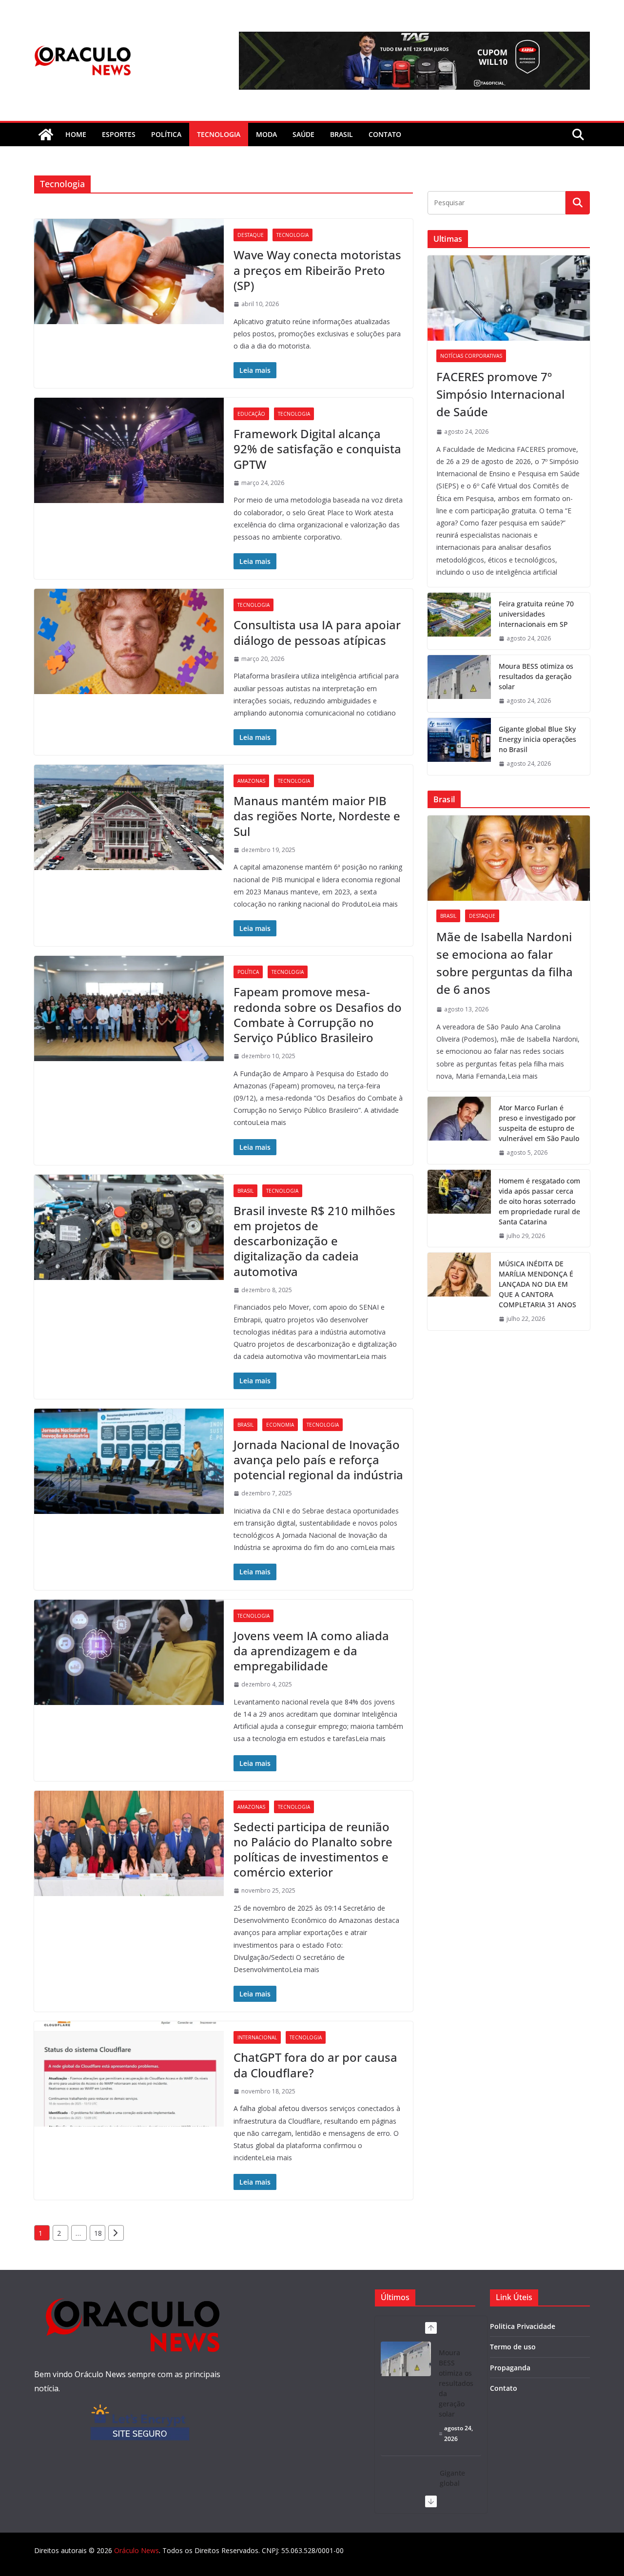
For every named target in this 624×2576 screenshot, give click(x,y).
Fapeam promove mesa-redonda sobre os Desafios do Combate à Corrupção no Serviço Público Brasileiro (318, 1015)
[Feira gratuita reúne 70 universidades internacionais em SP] (459, 621)
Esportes (119, 134)
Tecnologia (219, 134)
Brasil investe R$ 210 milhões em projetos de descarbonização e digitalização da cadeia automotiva (314, 1241)
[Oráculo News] (46, 135)
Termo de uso (513, 2347)
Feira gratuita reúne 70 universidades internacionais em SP (536, 614)
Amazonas (251, 781)
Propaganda (510, 2368)
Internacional (257, 2037)
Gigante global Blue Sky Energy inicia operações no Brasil (537, 739)
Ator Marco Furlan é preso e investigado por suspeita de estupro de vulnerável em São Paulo (539, 1123)
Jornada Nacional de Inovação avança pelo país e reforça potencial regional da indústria (318, 1460)
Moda (266, 134)
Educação (251, 414)
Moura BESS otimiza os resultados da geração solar (536, 676)
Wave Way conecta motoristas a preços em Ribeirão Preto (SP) (317, 270)
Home (76, 134)
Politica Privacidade (523, 2326)
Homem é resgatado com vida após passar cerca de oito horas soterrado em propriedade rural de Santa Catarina (539, 1201)
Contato (504, 2388)
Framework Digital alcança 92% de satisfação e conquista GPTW (317, 449)
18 (98, 2233)
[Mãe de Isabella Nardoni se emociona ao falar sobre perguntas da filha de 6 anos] (509, 858)
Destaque (251, 235)
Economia (280, 1425)
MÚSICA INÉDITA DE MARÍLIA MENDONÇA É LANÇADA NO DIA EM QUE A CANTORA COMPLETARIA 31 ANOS (537, 1284)
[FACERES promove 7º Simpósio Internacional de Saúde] (509, 298)
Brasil (341, 134)
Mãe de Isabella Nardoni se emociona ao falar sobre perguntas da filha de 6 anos (505, 963)
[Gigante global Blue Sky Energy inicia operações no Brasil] (459, 746)
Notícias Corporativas (471, 356)
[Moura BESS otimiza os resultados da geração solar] (459, 684)
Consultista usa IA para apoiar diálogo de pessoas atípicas (317, 632)
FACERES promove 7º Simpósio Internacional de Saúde (500, 394)
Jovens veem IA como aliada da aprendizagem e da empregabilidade (311, 1651)
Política (166, 134)
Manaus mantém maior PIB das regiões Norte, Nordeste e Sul (317, 816)
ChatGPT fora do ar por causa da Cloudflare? (315, 2065)
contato (385, 134)
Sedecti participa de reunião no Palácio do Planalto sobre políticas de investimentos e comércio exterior (313, 1850)
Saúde (303, 134)
